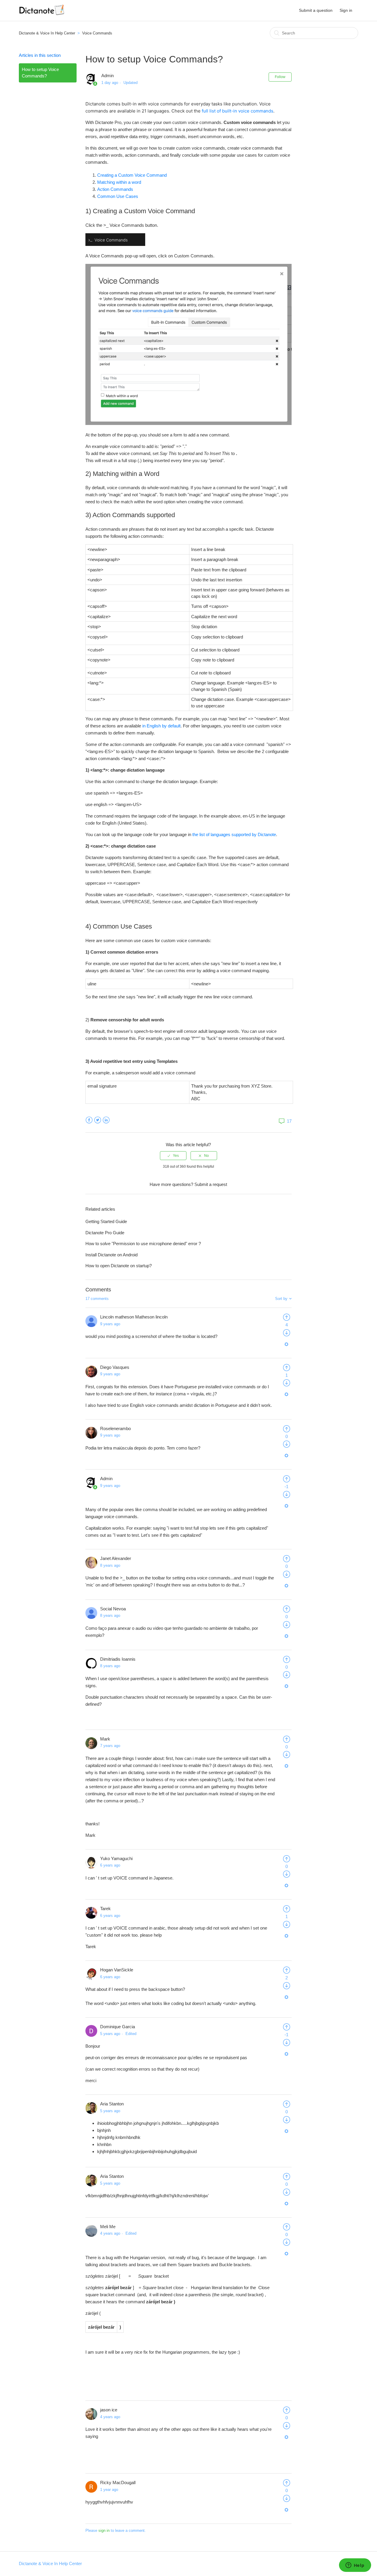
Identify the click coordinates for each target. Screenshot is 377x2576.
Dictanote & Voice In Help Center (47, 33)
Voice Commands (97, 33)
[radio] (173, 1156)
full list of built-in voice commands (238, 111)
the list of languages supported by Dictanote (234, 834)
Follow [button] (280, 77)
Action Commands (115, 189)
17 (289, 1121)
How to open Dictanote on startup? (119, 1266)
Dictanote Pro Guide (105, 1233)
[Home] (42, 13)
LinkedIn (106, 1120)
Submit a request (211, 1184)
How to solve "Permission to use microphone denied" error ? (143, 1244)
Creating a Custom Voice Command (132, 175)
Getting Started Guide (106, 1221)
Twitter (98, 1120)
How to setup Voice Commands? (40, 73)
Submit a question (316, 10)
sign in (104, 2530)
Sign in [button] (346, 10)
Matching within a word (119, 182)
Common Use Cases (118, 196)
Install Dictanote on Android (111, 1255)
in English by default (161, 726)
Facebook (89, 1120)
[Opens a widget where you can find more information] (355, 2566)
